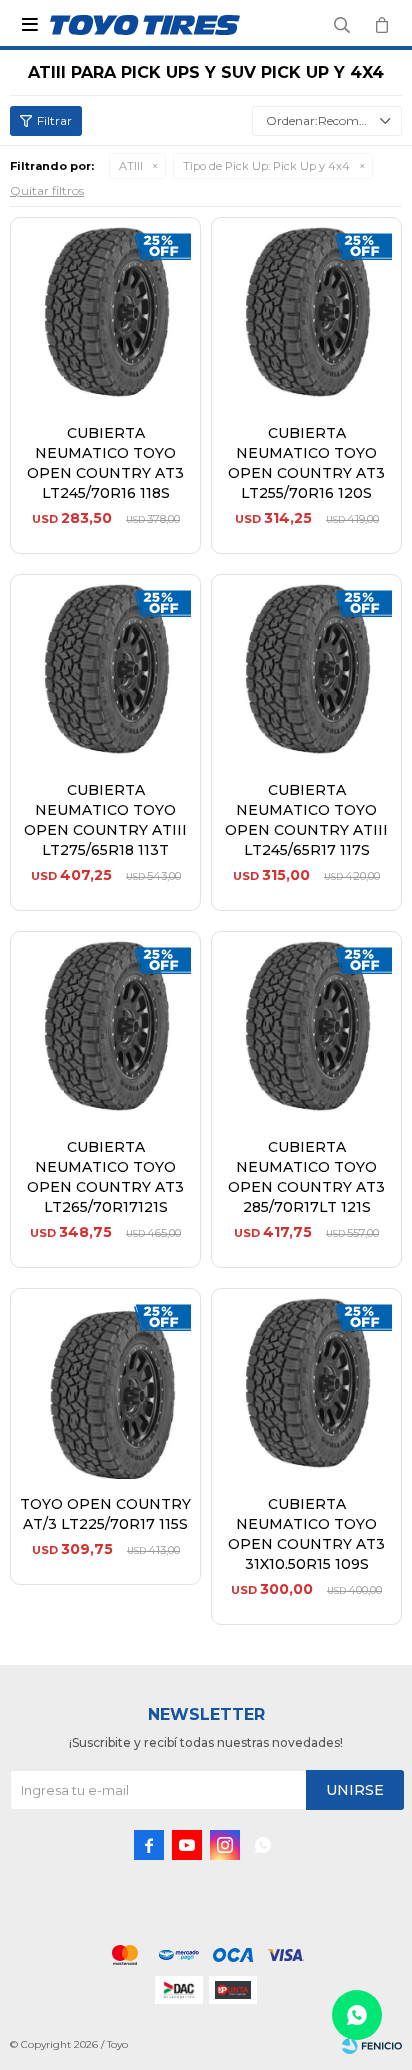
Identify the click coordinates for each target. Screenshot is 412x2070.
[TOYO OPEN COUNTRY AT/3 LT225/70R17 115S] (105, 1383)
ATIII (131, 166)
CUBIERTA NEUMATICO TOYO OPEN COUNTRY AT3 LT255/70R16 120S (306, 463)
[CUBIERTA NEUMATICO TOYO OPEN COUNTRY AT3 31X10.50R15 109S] (306, 1383)
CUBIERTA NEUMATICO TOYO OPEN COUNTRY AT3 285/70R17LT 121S (306, 1177)
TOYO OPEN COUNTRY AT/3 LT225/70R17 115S (105, 1514)
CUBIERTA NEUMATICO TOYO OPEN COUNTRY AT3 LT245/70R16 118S (105, 463)
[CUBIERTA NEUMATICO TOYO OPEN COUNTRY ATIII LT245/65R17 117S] (306, 669)
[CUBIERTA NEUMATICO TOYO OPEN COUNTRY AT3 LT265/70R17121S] (105, 1026)
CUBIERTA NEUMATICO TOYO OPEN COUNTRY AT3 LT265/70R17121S (105, 1177)
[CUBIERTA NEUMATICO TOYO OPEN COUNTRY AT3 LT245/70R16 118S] (105, 312)
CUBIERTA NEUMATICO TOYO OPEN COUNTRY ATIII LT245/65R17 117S (306, 820)
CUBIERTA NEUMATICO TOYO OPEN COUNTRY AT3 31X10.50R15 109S (306, 1534)
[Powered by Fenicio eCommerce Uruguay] (372, 2045)
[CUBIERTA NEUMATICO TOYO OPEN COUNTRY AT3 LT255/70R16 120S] (306, 312)
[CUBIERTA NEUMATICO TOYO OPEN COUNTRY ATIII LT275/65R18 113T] (105, 669)
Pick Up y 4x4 (266, 166)
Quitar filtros (47, 190)
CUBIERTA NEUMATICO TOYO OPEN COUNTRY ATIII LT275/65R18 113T (105, 820)
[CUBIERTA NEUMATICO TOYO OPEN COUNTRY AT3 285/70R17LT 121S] (306, 1026)
